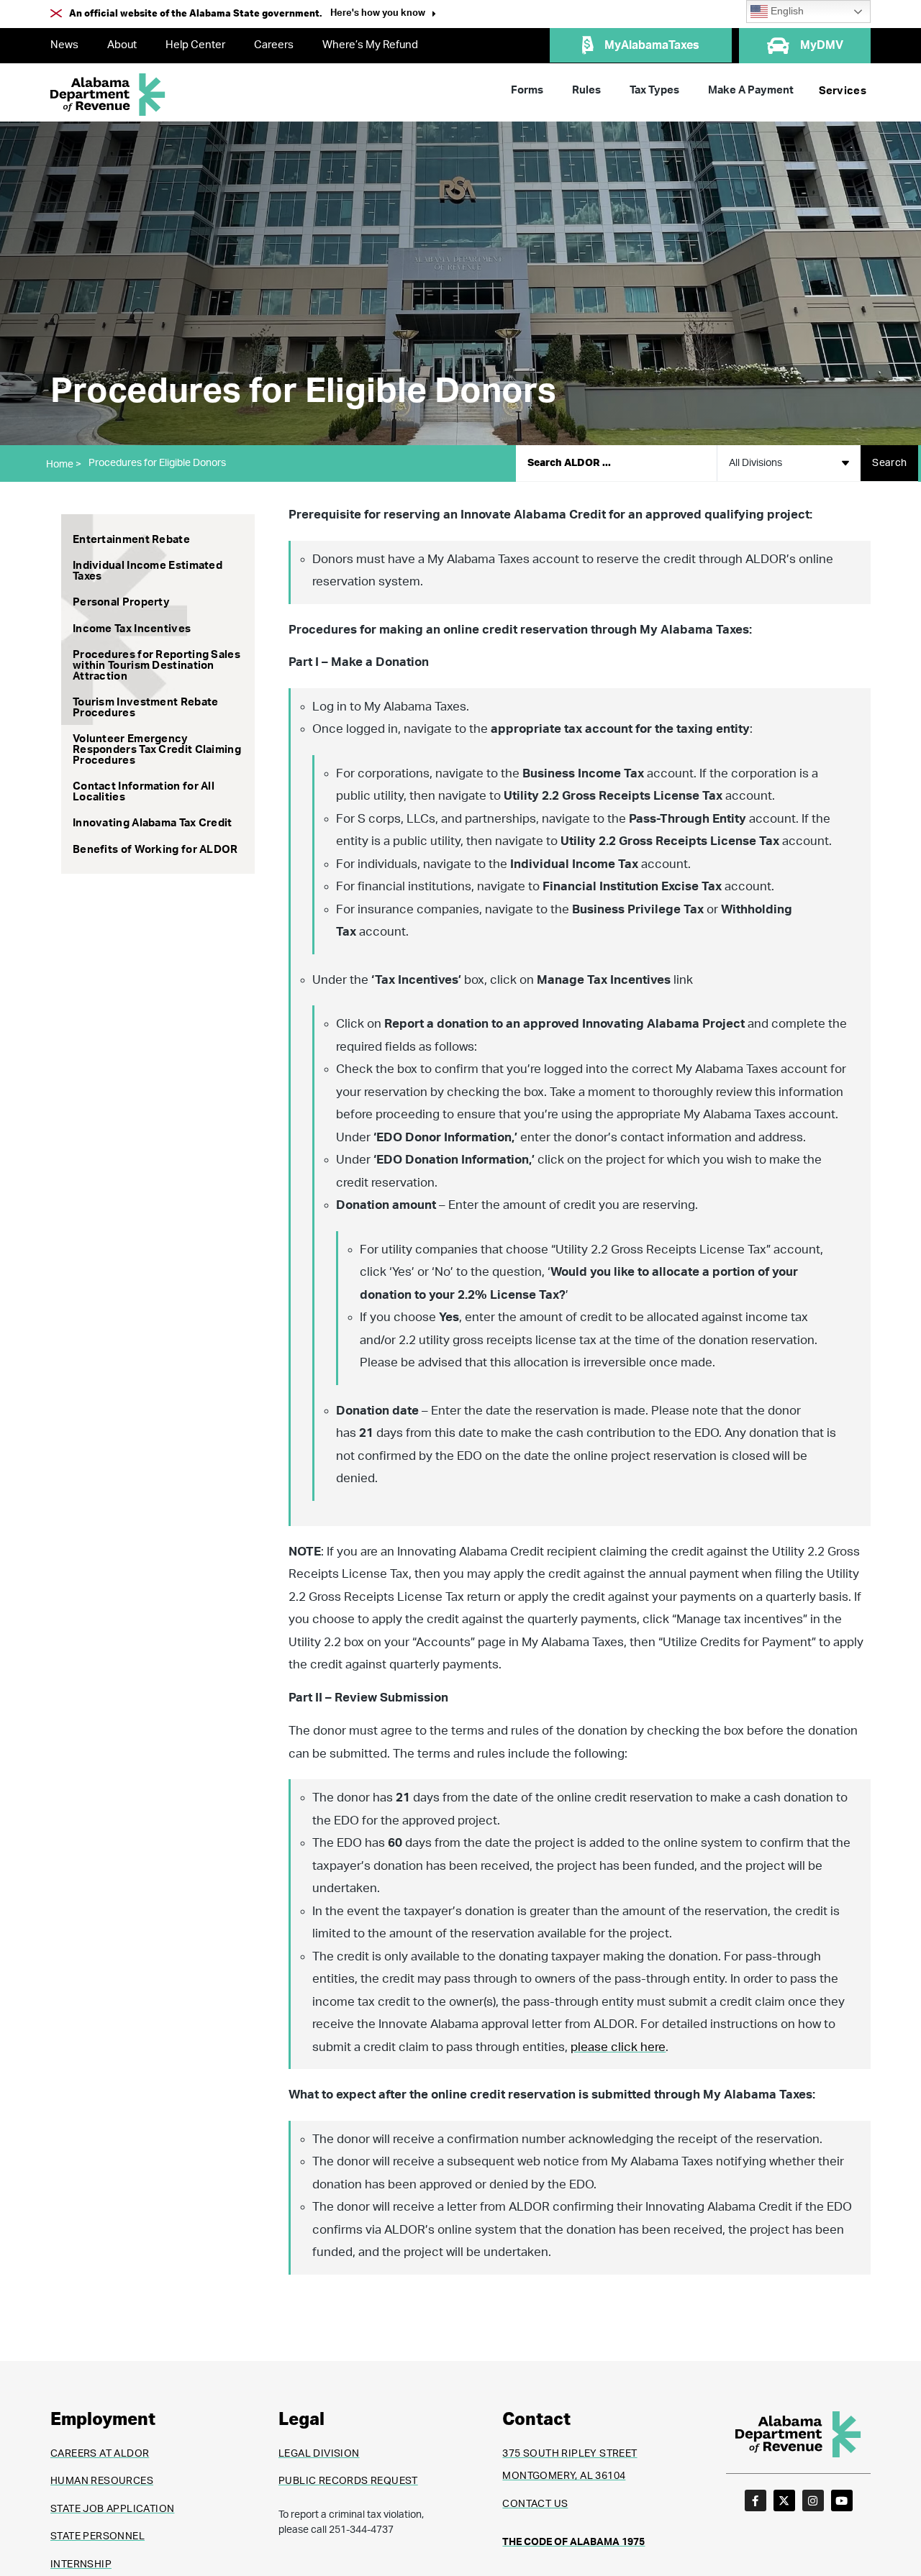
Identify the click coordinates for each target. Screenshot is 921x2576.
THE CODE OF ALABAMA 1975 (573, 2542)
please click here (618, 2047)
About (122, 45)
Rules (586, 90)
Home (64, 465)
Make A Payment (751, 90)
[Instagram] (813, 2500)
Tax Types (654, 90)
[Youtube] (842, 2500)
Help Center (195, 45)
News (64, 45)
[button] (383, 15)
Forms (527, 90)
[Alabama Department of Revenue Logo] (108, 95)
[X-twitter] (784, 2500)
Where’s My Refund (370, 45)
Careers (274, 45)
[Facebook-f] (756, 2500)
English (786, 11)
